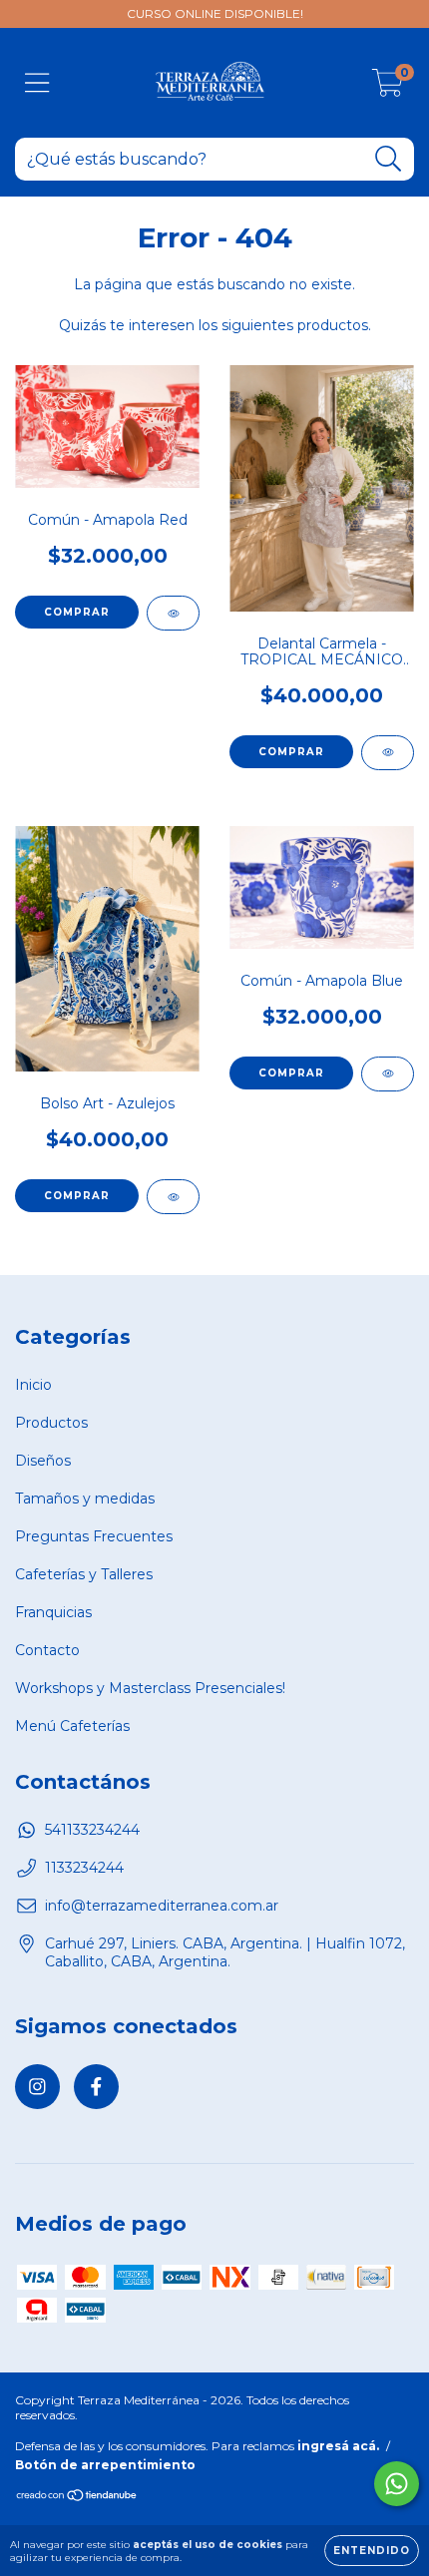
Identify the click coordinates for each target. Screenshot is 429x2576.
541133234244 (92, 1830)
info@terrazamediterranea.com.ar (162, 1906)
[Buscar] (389, 159)
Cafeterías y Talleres (84, 1574)
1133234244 (84, 1868)
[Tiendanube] (77, 2498)
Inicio (33, 1385)
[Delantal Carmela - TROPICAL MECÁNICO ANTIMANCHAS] (388, 753)
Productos (51, 1423)
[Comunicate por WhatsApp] (397, 2484)
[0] (388, 88)
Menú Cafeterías (72, 1726)
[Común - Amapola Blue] (388, 1074)
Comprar (77, 612)
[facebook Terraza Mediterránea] (96, 2087)
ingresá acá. (338, 2446)
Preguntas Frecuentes (94, 1536)
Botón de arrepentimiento (105, 2465)
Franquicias (53, 1612)
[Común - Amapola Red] (173, 613)
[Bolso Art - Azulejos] (173, 1197)
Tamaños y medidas (85, 1499)
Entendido (372, 2551)
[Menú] (37, 83)
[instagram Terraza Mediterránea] (37, 2087)
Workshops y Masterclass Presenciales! (150, 1688)
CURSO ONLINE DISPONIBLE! (215, 13)
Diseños (43, 1461)
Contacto (47, 1650)
